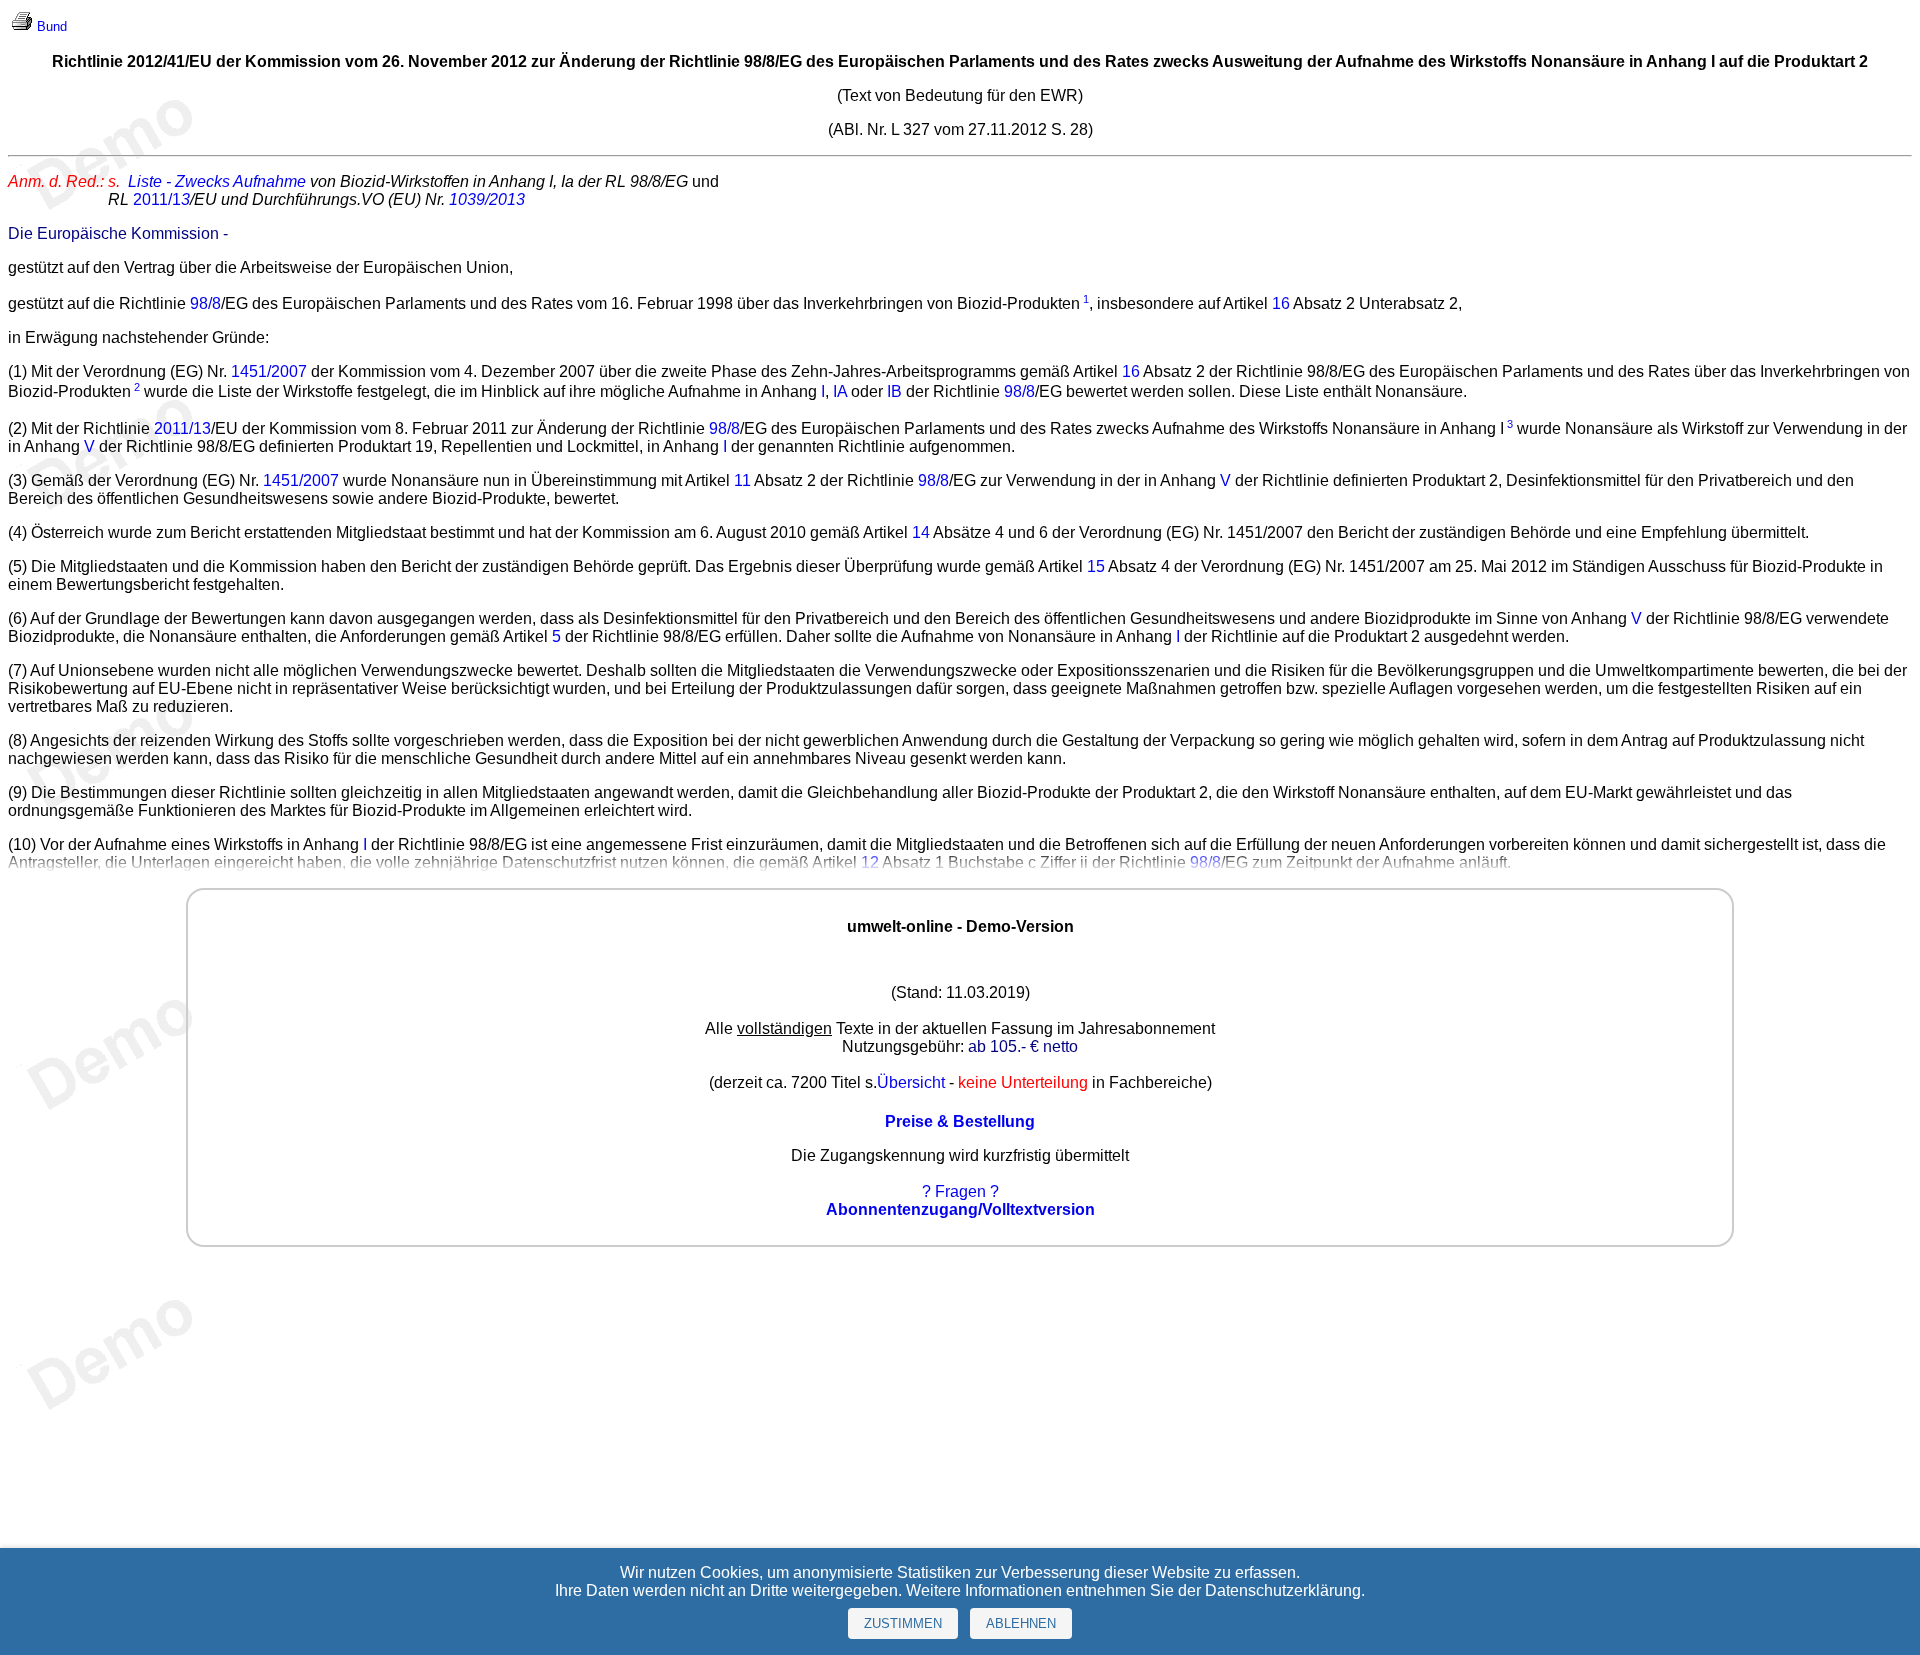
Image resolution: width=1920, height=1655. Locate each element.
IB (894, 392)
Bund (52, 26)
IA (840, 392)
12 (870, 862)
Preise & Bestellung (960, 1121)
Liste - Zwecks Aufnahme (217, 181)
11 (742, 480)
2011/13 (182, 428)
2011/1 (161, 199)
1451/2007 (269, 371)
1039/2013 (487, 199)
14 (921, 532)
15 (1096, 566)
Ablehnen (1021, 1623)
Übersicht (911, 1082)
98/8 (205, 303)
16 (1281, 303)
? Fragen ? (960, 1191)
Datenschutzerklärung (1283, 1590)
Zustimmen (903, 1623)
